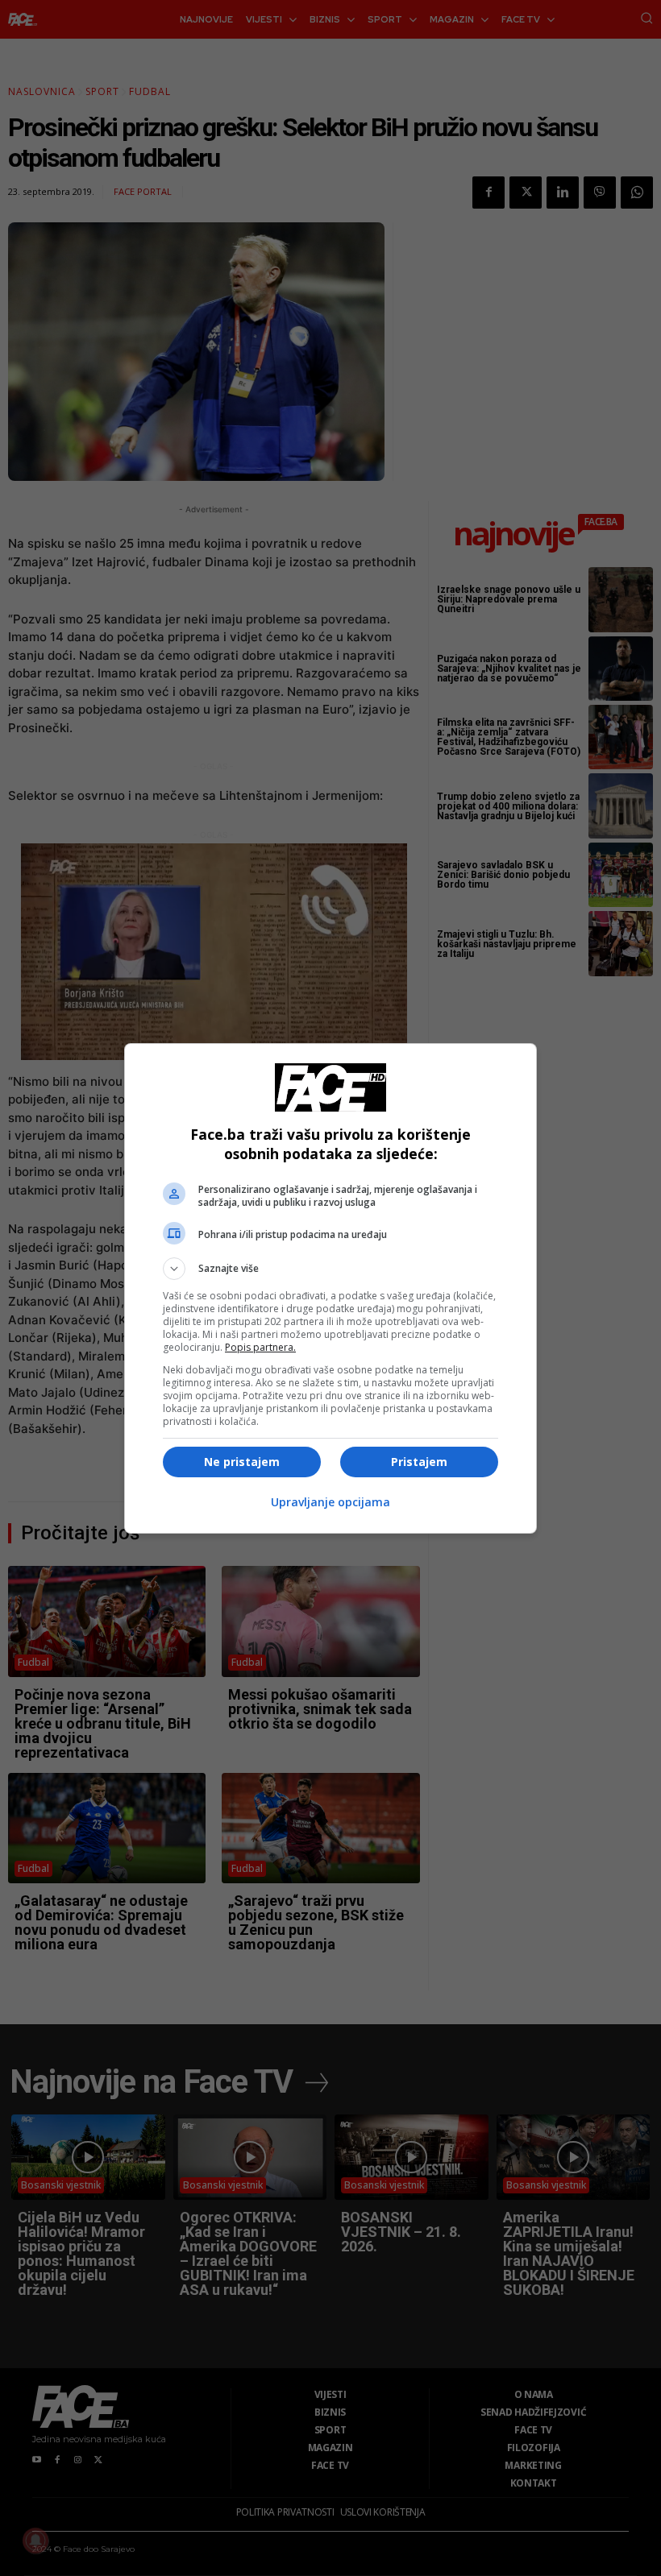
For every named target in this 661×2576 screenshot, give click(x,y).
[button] (330, 1269)
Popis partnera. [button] (260, 1347)
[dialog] (330, 1288)
